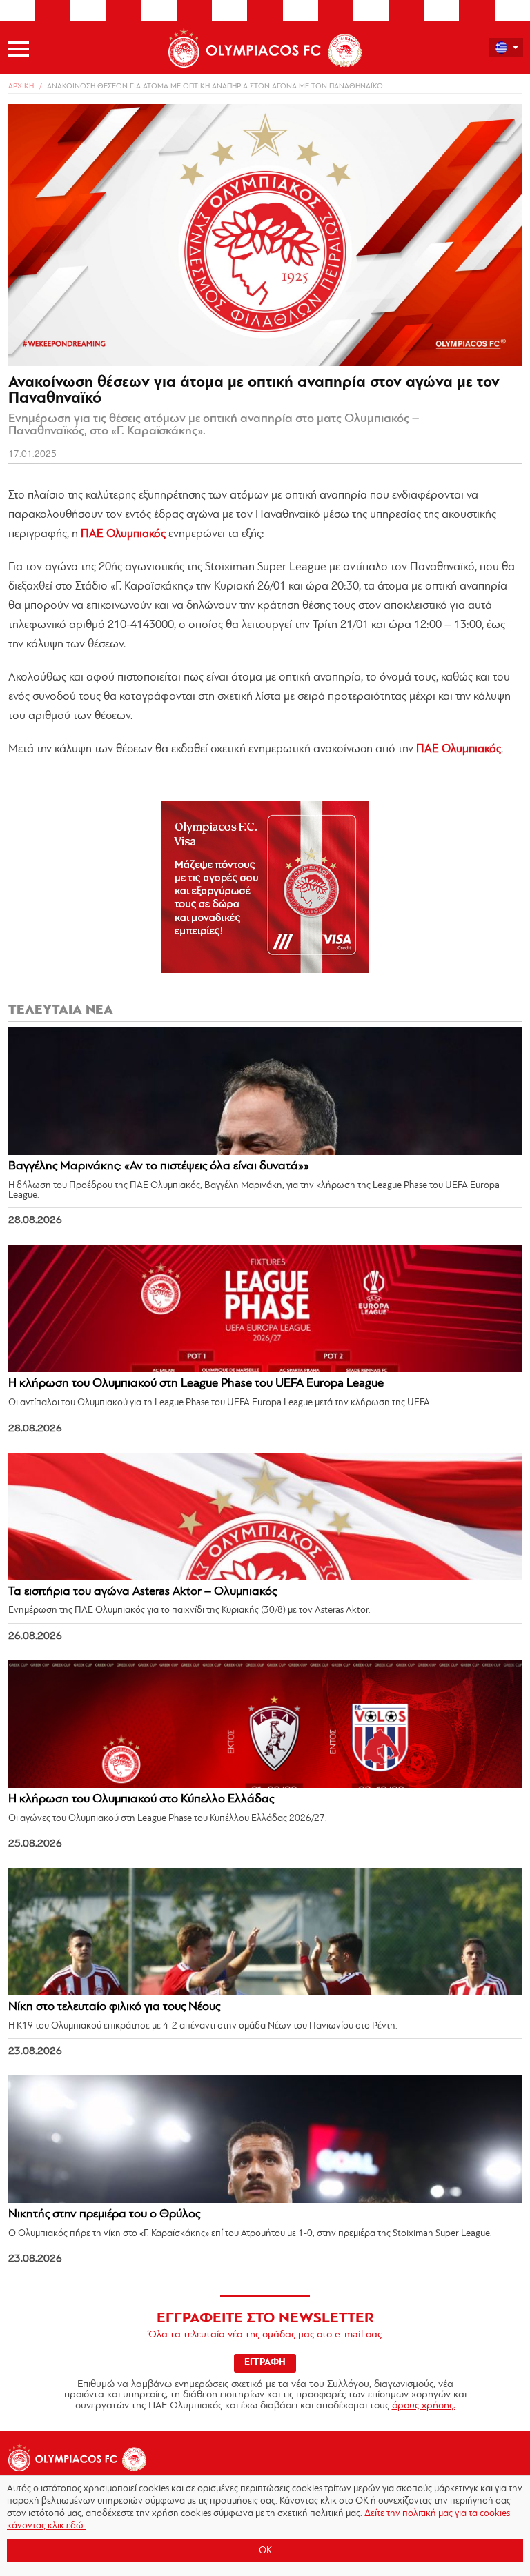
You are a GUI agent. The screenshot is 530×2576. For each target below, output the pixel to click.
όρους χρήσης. (424, 2406)
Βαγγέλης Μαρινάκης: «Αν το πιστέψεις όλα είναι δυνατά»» (159, 1167)
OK (265, 2551)
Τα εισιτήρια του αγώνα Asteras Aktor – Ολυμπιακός (143, 1592)
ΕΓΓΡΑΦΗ (265, 2363)
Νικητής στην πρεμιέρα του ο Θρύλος (104, 2215)
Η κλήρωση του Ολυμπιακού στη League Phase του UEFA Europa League (196, 1384)
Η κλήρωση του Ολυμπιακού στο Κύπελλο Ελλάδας (141, 1800)
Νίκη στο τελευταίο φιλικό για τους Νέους (114, 2007)
